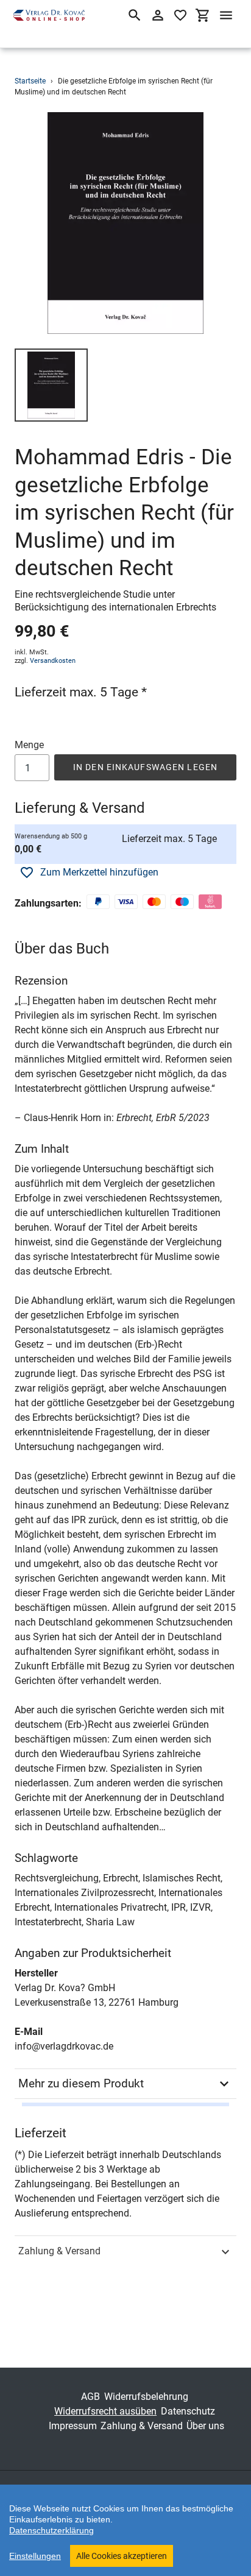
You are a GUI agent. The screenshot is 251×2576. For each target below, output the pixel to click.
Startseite (30, 81)
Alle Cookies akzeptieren (122, 2556)
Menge (29, 745)
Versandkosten (53, 661)
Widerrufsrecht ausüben (105, 2411)
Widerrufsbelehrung (146, 2397)
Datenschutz (188, 2411)
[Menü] (226, 15)
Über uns (205, 2426)
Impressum (73, 2426)
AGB (90, 2397)
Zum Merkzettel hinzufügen (99, 872)
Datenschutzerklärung (51, 2530)
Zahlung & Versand (59, 2251)
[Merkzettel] (180, 15)
